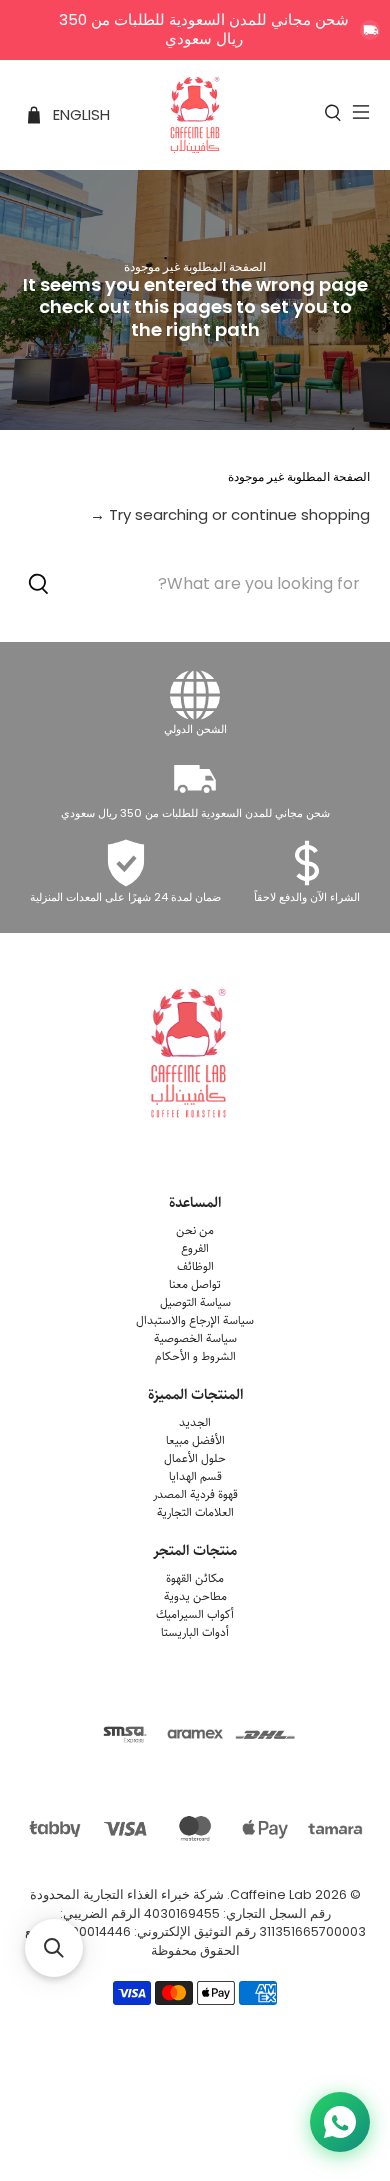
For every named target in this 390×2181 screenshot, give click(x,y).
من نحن (195, 1230)
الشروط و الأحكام (195, 1356)
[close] (370, 30)
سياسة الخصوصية (195, 1338)
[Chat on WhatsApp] (340, 2122)
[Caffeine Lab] (195, 115)
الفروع (195, 1248)
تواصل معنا (195, 1284)
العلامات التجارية (195, 1512)
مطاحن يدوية (195, 1596)
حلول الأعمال (195, 1458)
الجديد (195, 1422)
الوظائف (195, 1266)
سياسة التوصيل (195, 1302)
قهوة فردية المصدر (195, 1494)
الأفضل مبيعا (195, 1440)
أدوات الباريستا (195, 1632)
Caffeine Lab (271, 1894)
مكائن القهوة (195, 1578)
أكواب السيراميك (195, 1614)
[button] (54, 1948)
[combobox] (195, 584)
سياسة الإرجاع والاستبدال (195, 1320)
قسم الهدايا (195, 1476)
